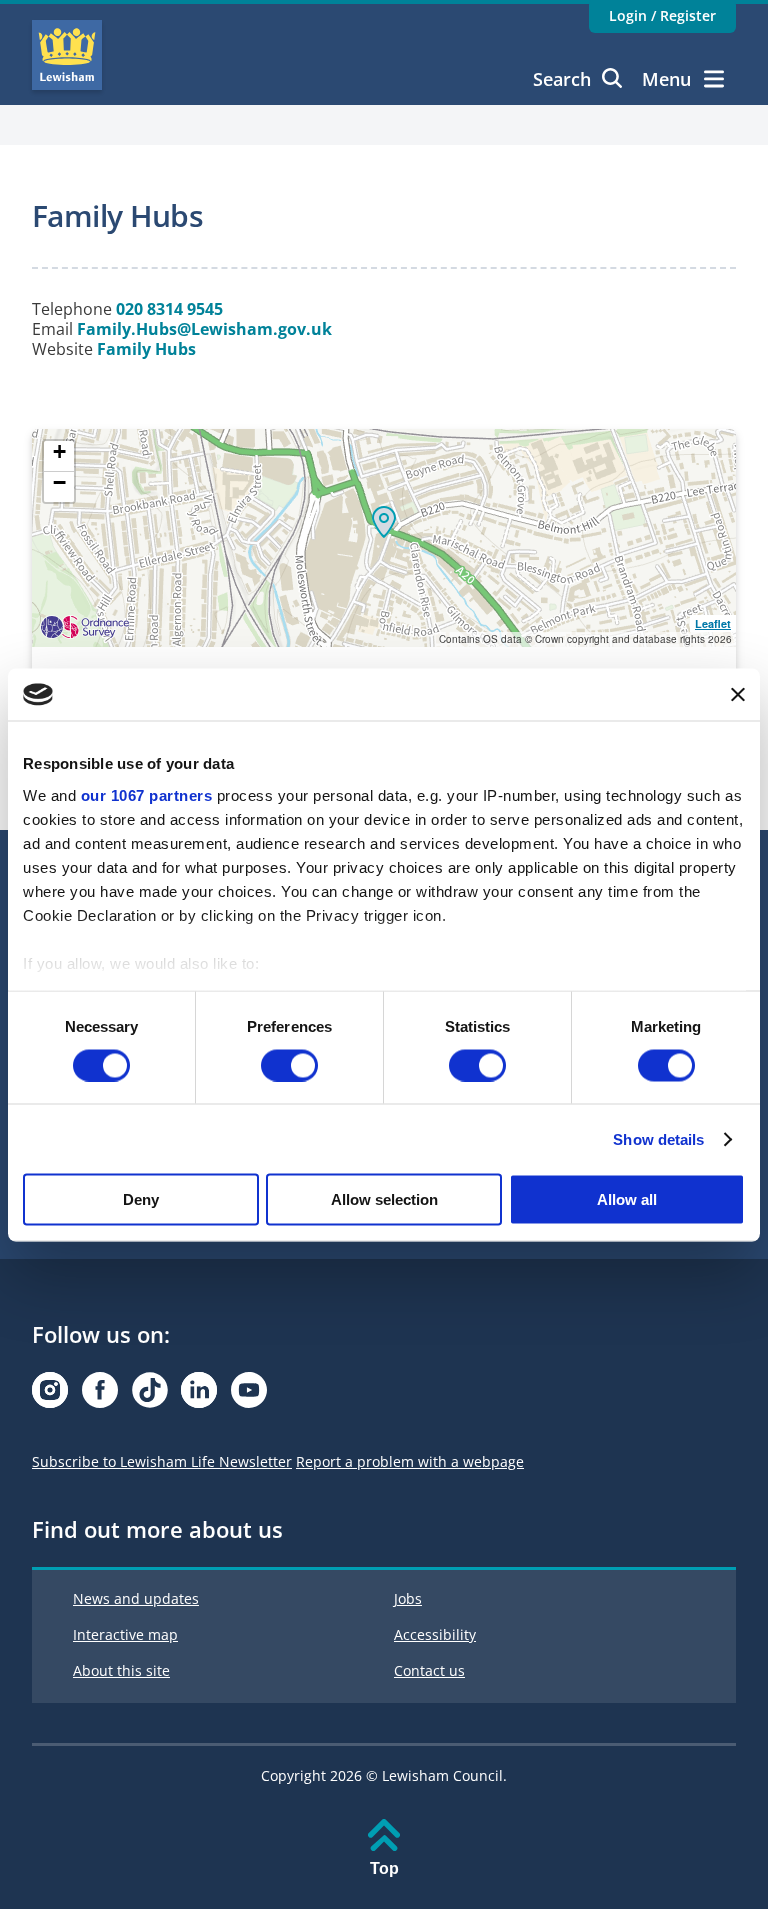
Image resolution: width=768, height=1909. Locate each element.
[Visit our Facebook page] (100, 1395)
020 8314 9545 (169, 309)
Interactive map (125, 1634)
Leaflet (713, 623)
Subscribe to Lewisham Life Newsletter (162, 1461)
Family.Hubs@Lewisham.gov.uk (204, 329)
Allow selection (384, 1199)
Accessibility (435, 1634)
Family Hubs (146, 349)
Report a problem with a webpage (410, 1461)
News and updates (136, 1598)
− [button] (59, 483)
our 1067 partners (147, 794)
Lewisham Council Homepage (67, 55)
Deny (141, 1199)
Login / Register (662, 15)
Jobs (408, 1598)
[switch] (289, 1065)
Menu (666, 79)
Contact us (429, 1670)
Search (562, 79)
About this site (121, 1670)
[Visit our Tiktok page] (150, 1395)
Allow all (627, 1199)
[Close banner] (738, 694)
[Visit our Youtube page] (249, 1395)
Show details (658, 1138)
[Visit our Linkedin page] (199, 1395)
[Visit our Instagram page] (50, 1395)
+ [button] (59, 452)
